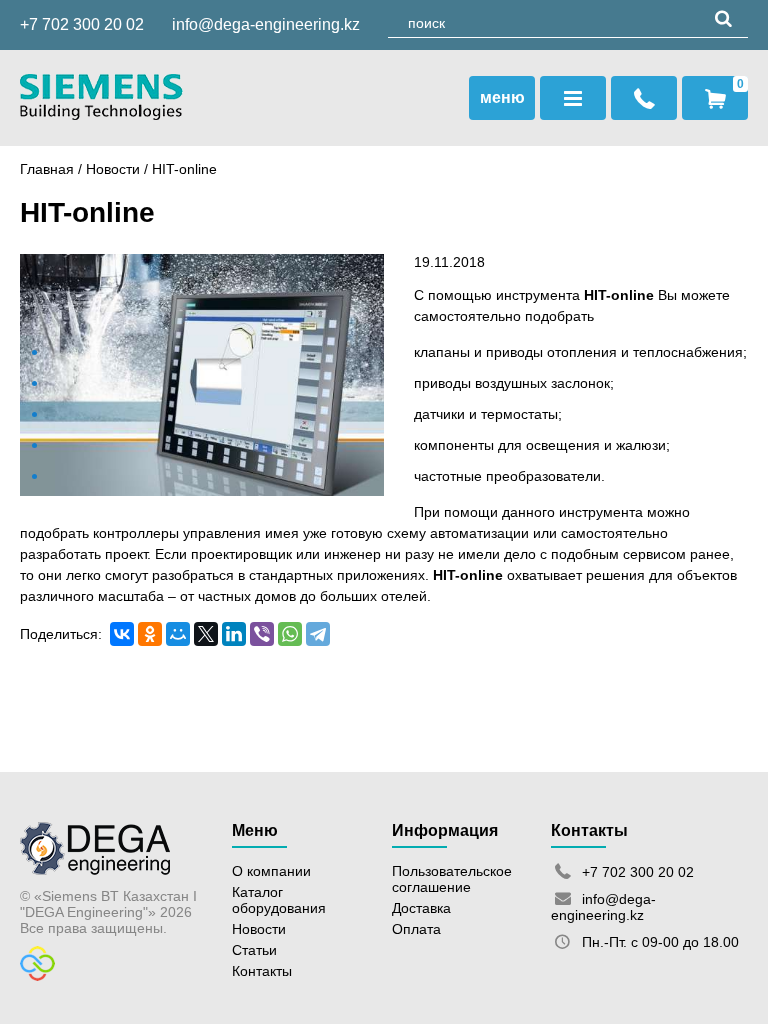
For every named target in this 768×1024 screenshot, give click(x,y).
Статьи (254, 950)
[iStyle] (37, 976)
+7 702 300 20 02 (82, 24)
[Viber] (262, 634)
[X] (206, 634)
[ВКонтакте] (122, 634)
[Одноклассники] (150, 634)
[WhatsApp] (290, 634)
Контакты (262, 971)
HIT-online (619, 295)
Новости (113, 169)
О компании (271, 871)
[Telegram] (318, 634)
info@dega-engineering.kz (266, 24)
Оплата (416, 929)
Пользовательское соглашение (452, 879)
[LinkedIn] (234, 634)
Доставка (421, 908)
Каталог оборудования (279, 900)
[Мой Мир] (178, 634)
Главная (47, 169)
